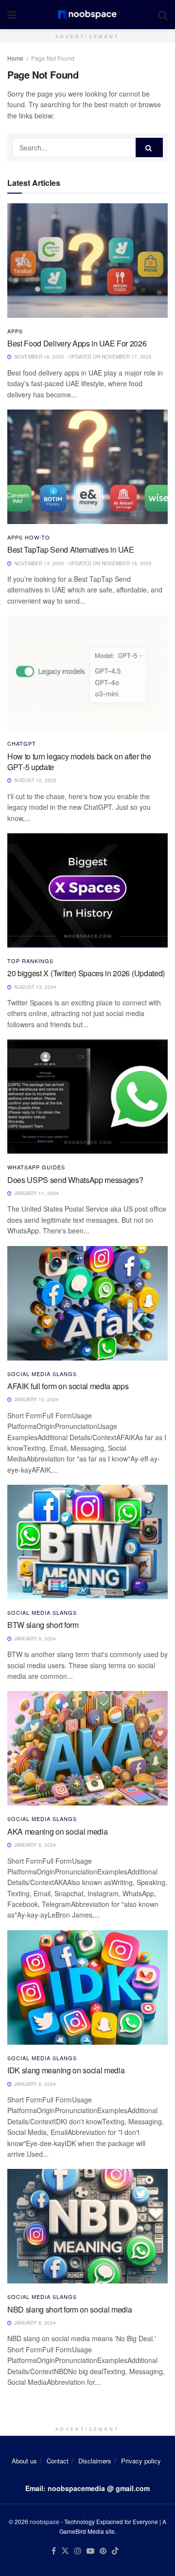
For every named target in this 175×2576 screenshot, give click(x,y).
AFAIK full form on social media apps (68, 1386)
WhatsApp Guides (36, 1167)
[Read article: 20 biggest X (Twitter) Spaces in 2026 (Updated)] (87, 890)
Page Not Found (53, 58)
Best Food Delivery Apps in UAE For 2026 (77, 343)
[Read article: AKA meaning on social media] (87, 1748)
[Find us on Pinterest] (103, 2551)
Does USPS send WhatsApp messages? (75, 1180)
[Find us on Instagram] (78, 2551)
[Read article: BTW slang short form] (87, 1542)
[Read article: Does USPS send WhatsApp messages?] (87, 1097)
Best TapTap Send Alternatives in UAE (70, 550)
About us (24, 2461)
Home (15, 58)
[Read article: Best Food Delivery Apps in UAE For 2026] (87, 261)
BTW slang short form (43, 1625)
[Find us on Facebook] (54, 2551)
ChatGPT (22, 744)
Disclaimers (95, 2461)
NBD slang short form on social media (70, 2309)
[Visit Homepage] (87, 15)
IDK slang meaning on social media (66, 2070)
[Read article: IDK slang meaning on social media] (87, 1987)
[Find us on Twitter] (65, 2551)
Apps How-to (29, 537)
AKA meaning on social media (57, 1831)
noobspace (44, 2521)
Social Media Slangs (42, 1374)
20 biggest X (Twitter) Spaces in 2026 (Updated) (86, 973)
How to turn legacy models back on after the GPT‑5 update (79, 762)
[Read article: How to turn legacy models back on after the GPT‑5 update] (87, 673)
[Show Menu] (12, 15)
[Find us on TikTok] (115, 2551)
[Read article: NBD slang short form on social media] (87, 2226)
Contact (58, 2461)
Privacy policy (141, 2461)
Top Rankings (30, 961)
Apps (15, 331)
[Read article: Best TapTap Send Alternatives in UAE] (87, 467)
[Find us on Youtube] (90, 2551)
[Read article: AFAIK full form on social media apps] (87, 1303)
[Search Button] (163, 15)
